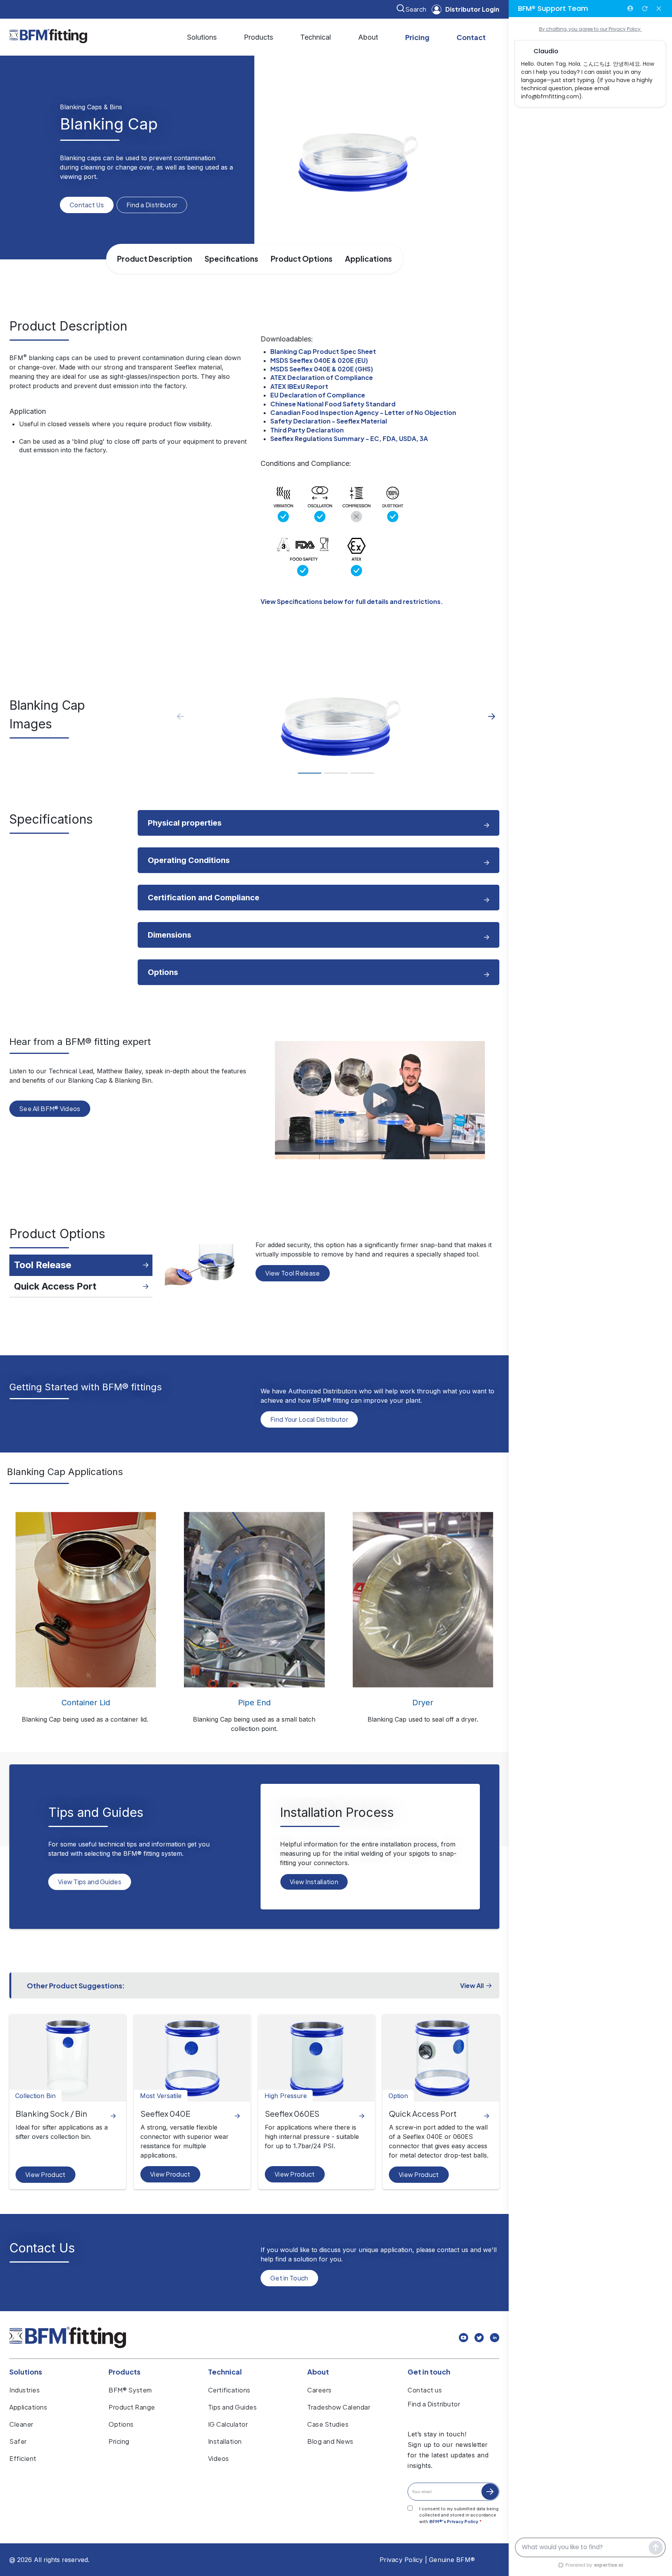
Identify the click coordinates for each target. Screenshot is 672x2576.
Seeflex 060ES (292, 2113)
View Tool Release (292, 1273)
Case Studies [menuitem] (328, 2424)
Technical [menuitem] (225, 2372)
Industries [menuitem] (24, 2390)
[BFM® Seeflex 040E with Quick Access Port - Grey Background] (441, 2058)
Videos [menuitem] (219, 2458)
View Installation (314, 1882)
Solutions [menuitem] (26, 2372)
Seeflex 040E (165, 2113)
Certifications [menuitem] (229, 2390)
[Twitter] (479, 2339)
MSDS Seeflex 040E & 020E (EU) (319, 360)
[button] (492, 717)
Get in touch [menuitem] (429, 2372)
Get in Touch (289, 2278)
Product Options (302, 259)
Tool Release (43, 1265)
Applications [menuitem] (28, 2407)
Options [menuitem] (121, 2424)
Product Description (155, 259)
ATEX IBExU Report (299, 386)
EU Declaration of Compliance (318, 395)
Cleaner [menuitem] (21, 2424)
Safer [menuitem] (18, 2441)
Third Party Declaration (307, 430)
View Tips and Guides (90, 1882)
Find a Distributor (152, 205)
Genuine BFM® (452, 2560)
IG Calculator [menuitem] (228, 2424)
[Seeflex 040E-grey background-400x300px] (192, 2058)
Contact (471, 37)
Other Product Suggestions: (76, 1985)
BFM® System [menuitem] (130, 2390)
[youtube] (464, 2339)
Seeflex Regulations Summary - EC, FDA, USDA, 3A (349, 438)
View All (472, 1985)
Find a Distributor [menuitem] (434, 2404)
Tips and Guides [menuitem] (233, 2407)
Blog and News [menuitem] (330, 2441)
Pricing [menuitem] (119, 2441)
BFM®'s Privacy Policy (454, 2521)
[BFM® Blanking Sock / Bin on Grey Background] (68, 2058)
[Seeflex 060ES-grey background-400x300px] (317, 2058)
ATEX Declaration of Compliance (322, 377)
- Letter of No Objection (363, 412)
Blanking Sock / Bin (51, 2113)
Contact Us (87, 205)
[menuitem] (202, 37)
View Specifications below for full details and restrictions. (352, 601)
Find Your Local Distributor (309, 1419)
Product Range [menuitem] (132, 2407)
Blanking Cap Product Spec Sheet (323, 351)
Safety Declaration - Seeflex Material (329, 421)
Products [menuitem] (124, 2372)
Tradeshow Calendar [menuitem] (339, 2407)
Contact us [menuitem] (425, 2390)
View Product (45, 2174)
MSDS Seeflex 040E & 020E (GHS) (322, 369)
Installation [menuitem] (225, 2441)
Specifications (231, 259)
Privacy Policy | (403, 2560)
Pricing (417, 37)
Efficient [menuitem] (23, 2458)
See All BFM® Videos (50, 1109)
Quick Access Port (55, 1286)
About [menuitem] (318, 2372)
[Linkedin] (495, 2339)
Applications (368, 259)
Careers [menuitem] (319, 2390)
